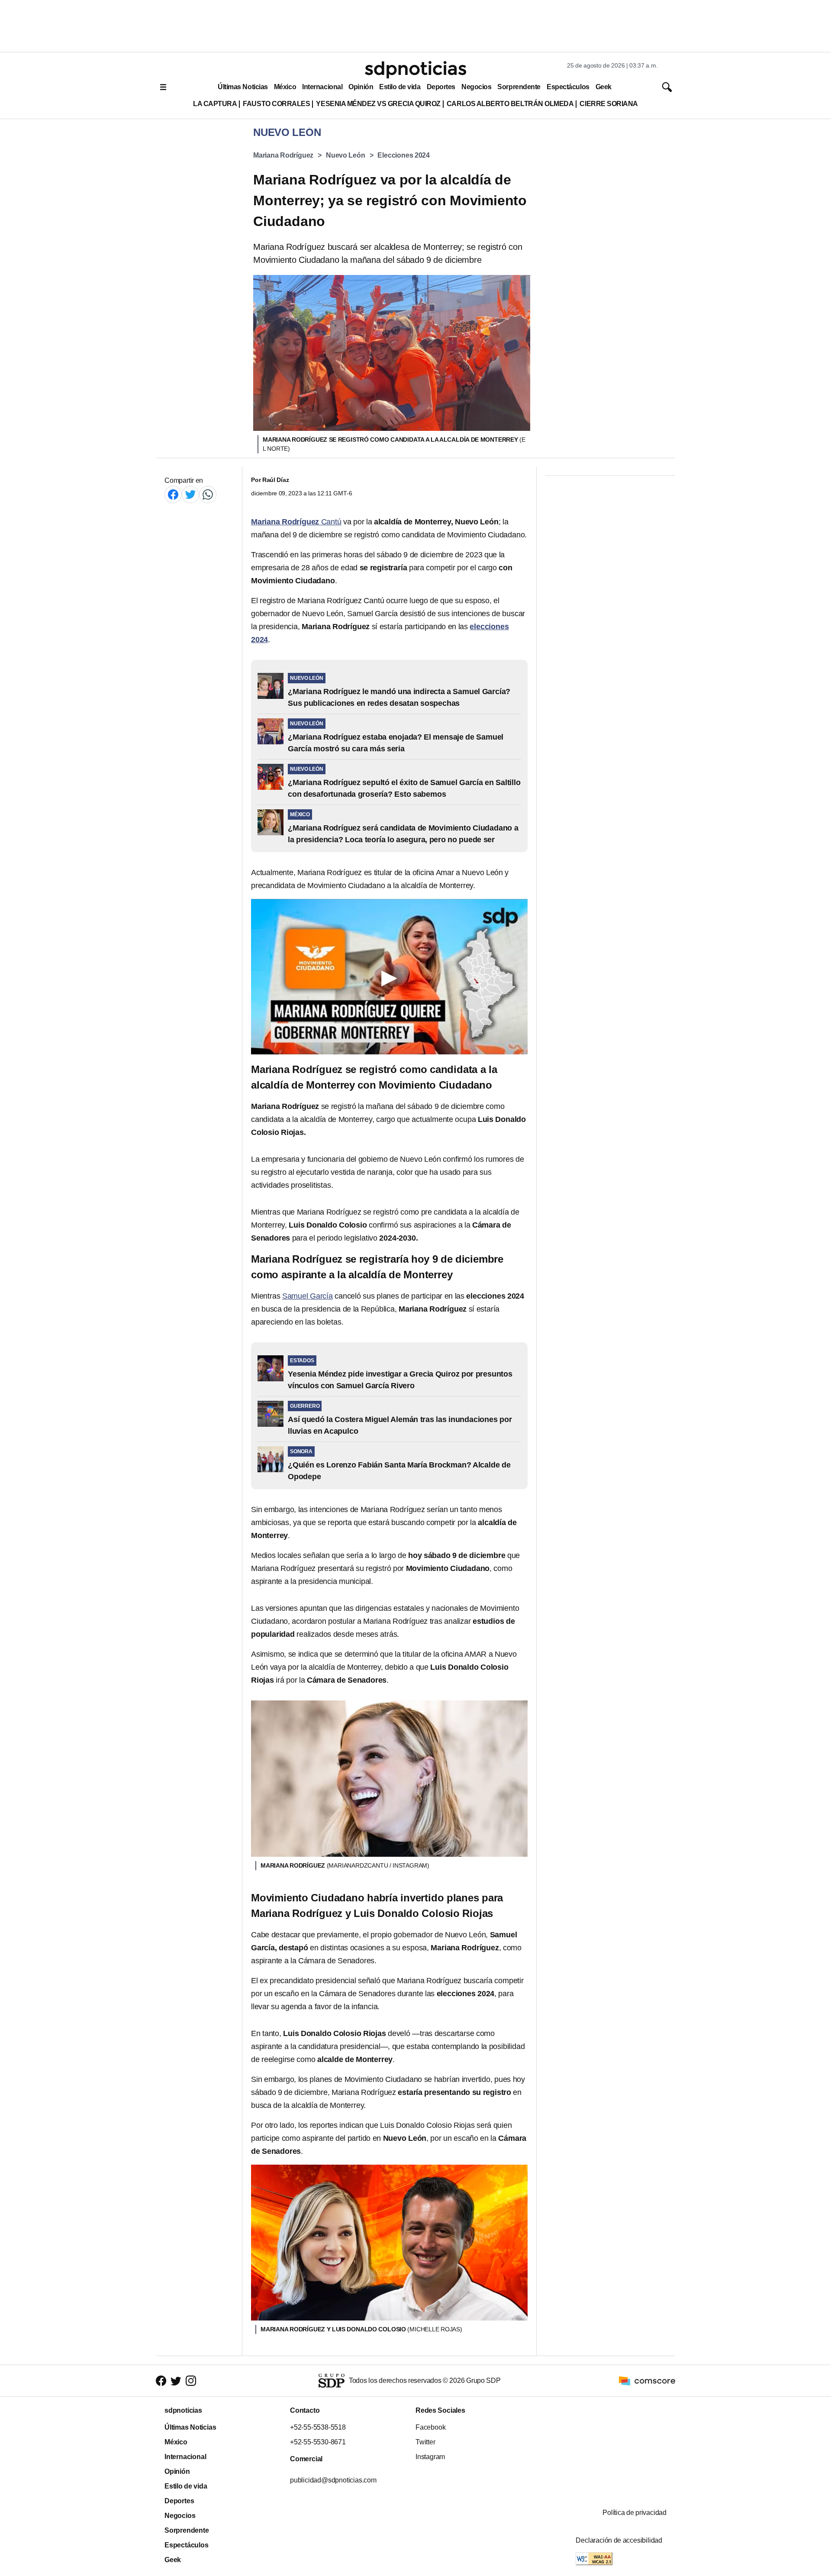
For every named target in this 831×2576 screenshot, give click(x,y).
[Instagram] (191, 2380)
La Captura (215, 104)
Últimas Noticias (243, 87)
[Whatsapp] (208, 494)
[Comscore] (647, 2380)
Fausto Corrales (276, 104)
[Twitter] (190, 494)
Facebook (430, 2427)
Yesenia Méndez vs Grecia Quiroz (378, 104)
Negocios (476, 87)
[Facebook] (173, 494)
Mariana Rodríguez (283, 155)
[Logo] (415, 70)
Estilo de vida (400, 87)
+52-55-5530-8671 (318, 2442)
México (285, 87)
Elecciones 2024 (404, 155)
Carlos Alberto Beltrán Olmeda (510, 104)
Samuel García (308, 1296)
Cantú (296, 522)
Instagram (430, 2457)
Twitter (425, 2442)
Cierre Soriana (609, 104)
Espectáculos (568, 87)
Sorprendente (519, 87)
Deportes (441, 87)
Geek (604, 87)
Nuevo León (346, 155)
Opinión (361, 87)
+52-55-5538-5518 (318, 2427)
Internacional (322, 87)
